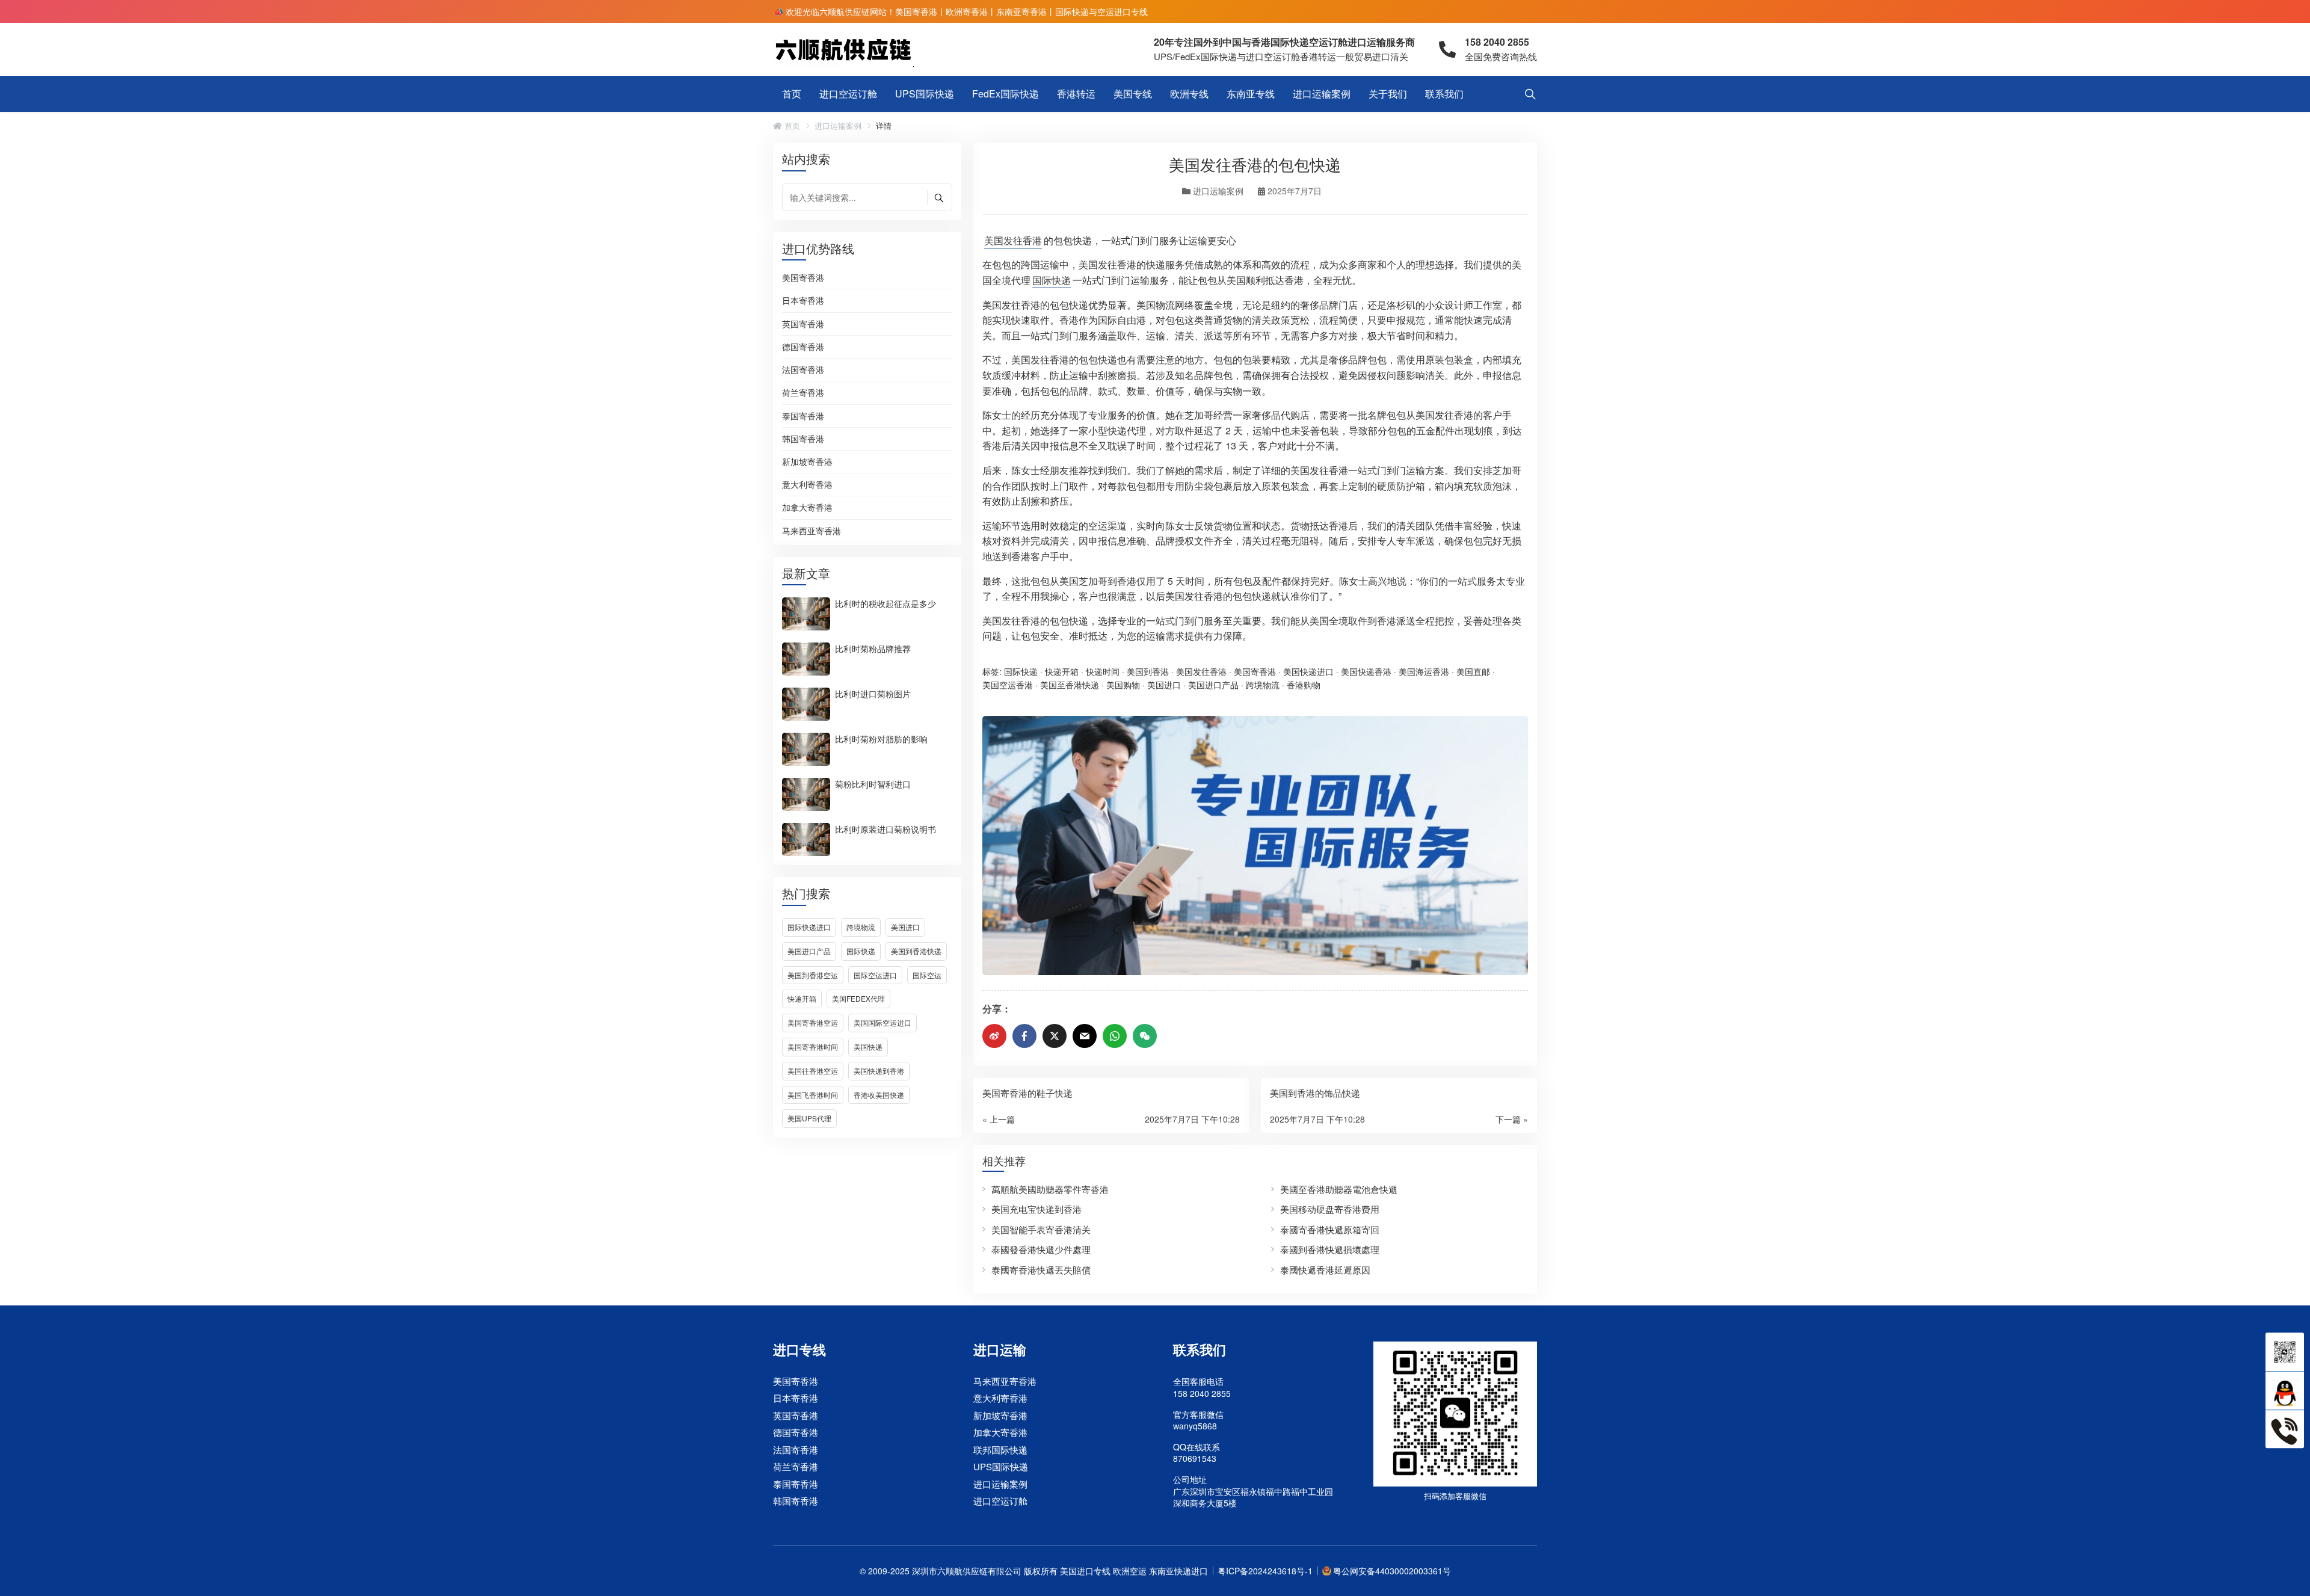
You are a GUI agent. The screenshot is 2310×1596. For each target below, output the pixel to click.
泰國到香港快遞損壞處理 (1330, 1249)
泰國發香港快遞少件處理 (1041, 1249)
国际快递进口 (809, 927)
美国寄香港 (803, 278)
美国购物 (1123, 685)
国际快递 (861, 951)
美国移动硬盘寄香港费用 (1330, 1209)
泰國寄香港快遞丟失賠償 (1041, 1270)
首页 (792, 94)
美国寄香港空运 (813, 1022)
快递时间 (1103, 671)
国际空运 (927, 975)
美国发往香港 (1013, 240)
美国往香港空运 (813, 1071)
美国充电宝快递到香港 (1036, 1209)
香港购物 (1304, 685)
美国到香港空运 (813, 975)
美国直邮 (1473, 671)
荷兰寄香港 (803, 393)
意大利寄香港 (807, 485)
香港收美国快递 (879, 1095)
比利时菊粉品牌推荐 (873, 648)
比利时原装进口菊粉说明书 (885, 828)
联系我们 (1444, 94)
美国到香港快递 (916, 951)
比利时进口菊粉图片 (873, 693)
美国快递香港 (1366, 671)
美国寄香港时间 (813, 1046)
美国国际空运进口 (882, 1022)
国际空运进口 (875, 975)
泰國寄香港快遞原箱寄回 (1330, 1229)
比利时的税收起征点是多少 (885, 603)
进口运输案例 (1322, 94)
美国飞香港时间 (813, 1095)
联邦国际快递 (1000, 1450)
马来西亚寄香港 (812, 531)
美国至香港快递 (1070, 685)
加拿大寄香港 (807, 508)
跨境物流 (861, 927)
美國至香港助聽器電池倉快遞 (1339, 1189)
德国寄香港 (803, 347)
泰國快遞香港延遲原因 (1325, 1270)
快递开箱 (802, 998)
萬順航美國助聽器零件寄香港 (1050, 1189)
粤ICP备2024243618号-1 (1265, 1571)
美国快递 (868, 1046)
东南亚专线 (1251, 94)
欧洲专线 (1189, 94)
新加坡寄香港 (807, 462)
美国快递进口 (1308, 671)
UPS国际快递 (925, 94)
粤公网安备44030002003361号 (1392, 1571)
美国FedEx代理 (858, 998)
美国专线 (1133, 94)
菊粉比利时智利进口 (873, 783)
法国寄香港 (803, 370)
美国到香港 (1148, 671)
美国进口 (905, 927)
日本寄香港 (803, 301)
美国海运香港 (1424, 671)
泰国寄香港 (803, 416)
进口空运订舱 (848, 94)
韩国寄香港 (803, 439)
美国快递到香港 (879, 1071)
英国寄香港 (803, 324)
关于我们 (1388, 94)
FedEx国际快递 (1006, 94)
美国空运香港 (1008, 685)
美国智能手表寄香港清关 (1041, 1229)
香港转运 (1076, 94)
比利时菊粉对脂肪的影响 (881, 738)
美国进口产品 (809, 951)
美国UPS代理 (809, 1118)
